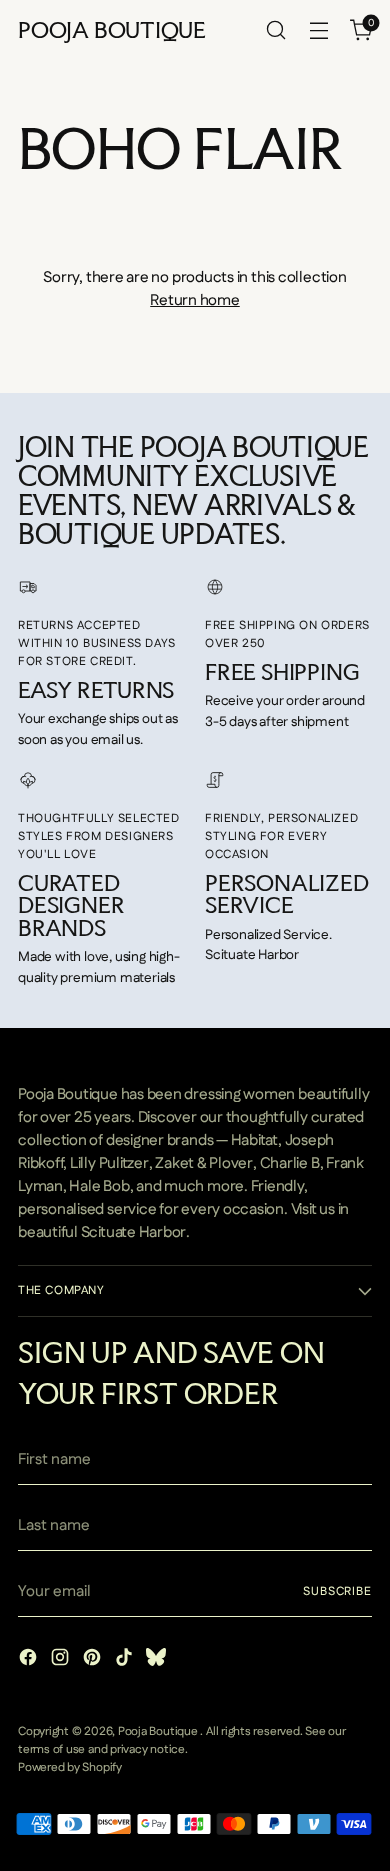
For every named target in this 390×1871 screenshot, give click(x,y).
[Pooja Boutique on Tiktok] (126, 1661)
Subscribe (337, 1591)
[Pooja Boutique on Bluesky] (158, 1661)
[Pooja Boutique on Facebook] (30, 1661)
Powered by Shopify (70, 1767)
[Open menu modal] (318, 30)
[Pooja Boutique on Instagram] (62, 1661)
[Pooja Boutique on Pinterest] (94, 1661)
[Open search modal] (275, 30)
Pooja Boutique (159, 1731)
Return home (194, 300)
